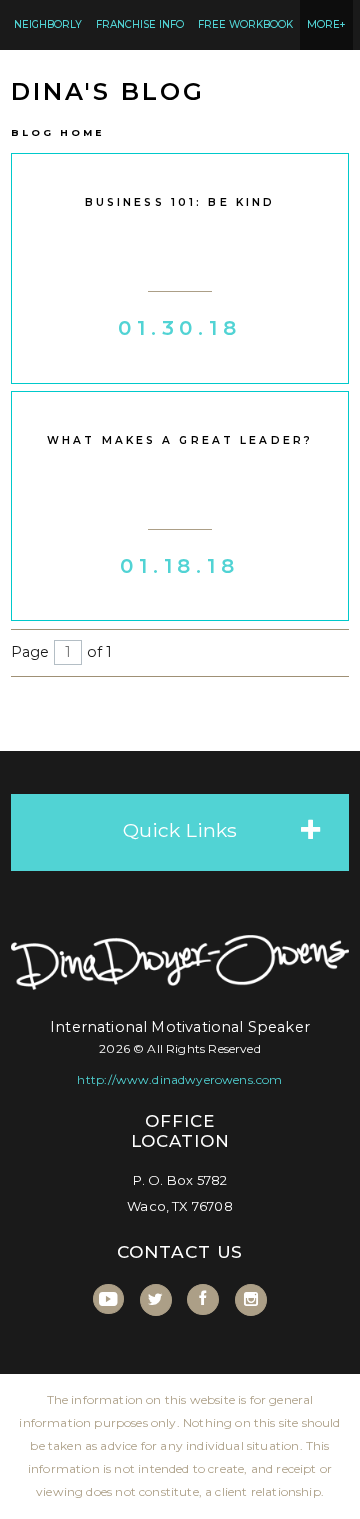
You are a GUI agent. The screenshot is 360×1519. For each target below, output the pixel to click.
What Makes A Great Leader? (180, 440)
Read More (180, 354)
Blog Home (57, 132)
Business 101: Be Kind (180, 202)
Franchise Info (140, 24)
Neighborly (48, 24)
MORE (326, 24)
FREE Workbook (245, 24)
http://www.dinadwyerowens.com (179, 1079)
